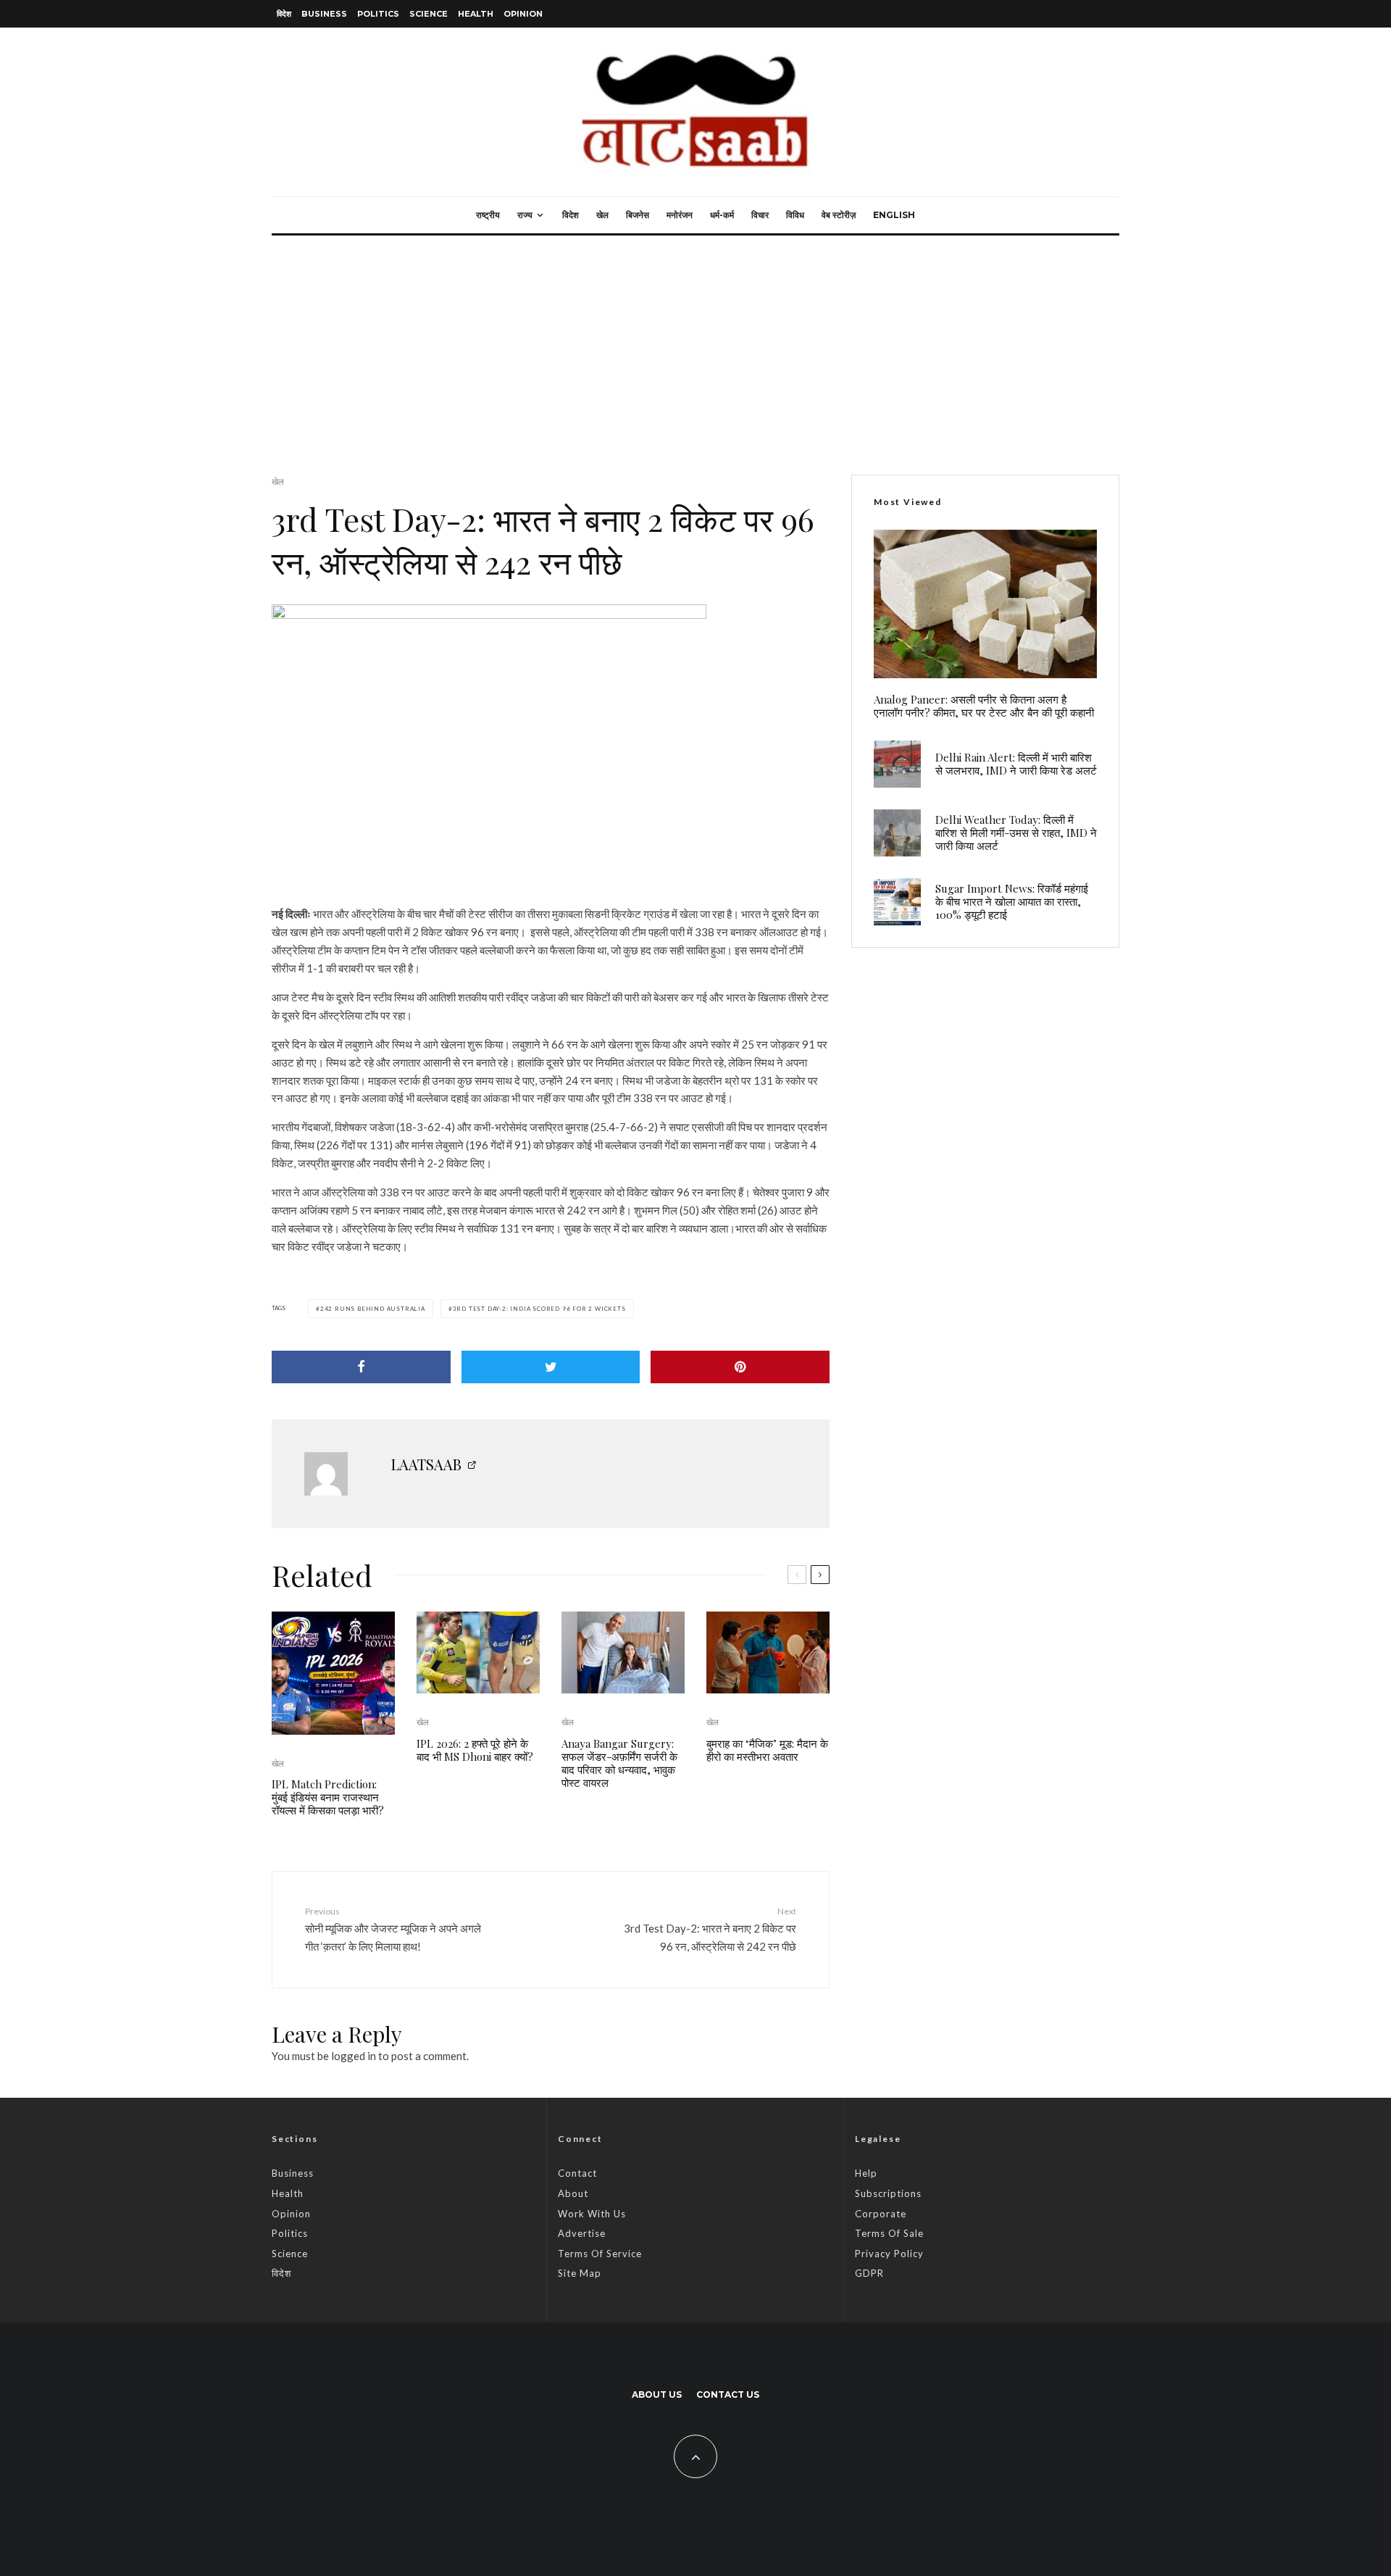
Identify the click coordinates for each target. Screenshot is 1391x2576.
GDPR (869, 2273)
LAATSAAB (426, 1464)
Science (429, 14)
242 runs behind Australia (373, 1309)
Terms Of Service (600, 2254)
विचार (760, 215)
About (573, 2193)
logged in (354, 2056)
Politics (378, 14)
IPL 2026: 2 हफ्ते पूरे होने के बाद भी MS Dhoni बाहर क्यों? (475, 1750)
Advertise (582, 2233)
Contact (577, 2173)
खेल (602, 215)
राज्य (525, 215)
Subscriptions (888, 2193)
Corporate (881, 2214)
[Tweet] (551, 1367)
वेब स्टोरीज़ (839, 215)
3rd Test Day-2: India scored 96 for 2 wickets (539, 1309)
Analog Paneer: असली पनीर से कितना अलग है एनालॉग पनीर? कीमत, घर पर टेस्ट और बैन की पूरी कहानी (984, 706)
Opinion (523, 14)
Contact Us (728, 2394)
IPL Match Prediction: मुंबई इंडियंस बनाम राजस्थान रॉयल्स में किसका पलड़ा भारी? (328, 1797)
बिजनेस (638, 215)
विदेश (284, 14)
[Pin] (740, 1367)
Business (324, 14)
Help (866, 2173)
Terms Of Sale (889, 2233)
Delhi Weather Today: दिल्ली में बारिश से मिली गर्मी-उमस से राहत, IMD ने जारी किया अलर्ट (1016, 833)
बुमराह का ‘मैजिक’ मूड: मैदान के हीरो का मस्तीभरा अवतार (767, 1750)
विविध (795, 215)
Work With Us (592, 2214)
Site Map (580, 2273)
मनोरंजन (680, 215)
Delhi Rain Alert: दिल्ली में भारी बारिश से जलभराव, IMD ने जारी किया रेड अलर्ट (1016, 764)
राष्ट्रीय (488, 215)
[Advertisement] (695, 344)
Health (476, 14)
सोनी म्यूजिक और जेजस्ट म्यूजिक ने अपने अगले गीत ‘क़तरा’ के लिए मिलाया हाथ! (393, 1929)
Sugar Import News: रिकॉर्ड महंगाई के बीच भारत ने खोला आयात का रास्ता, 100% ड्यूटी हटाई (1012, 901)
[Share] (361, 1367)
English (894, 215)
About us (657, 2394)
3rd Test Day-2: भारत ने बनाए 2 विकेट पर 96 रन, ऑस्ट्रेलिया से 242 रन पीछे (710, 1929)
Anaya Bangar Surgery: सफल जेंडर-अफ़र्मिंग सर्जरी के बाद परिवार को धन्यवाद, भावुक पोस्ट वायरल (619, 1763)
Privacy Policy (889, 2254)
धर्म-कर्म (722, 215)
